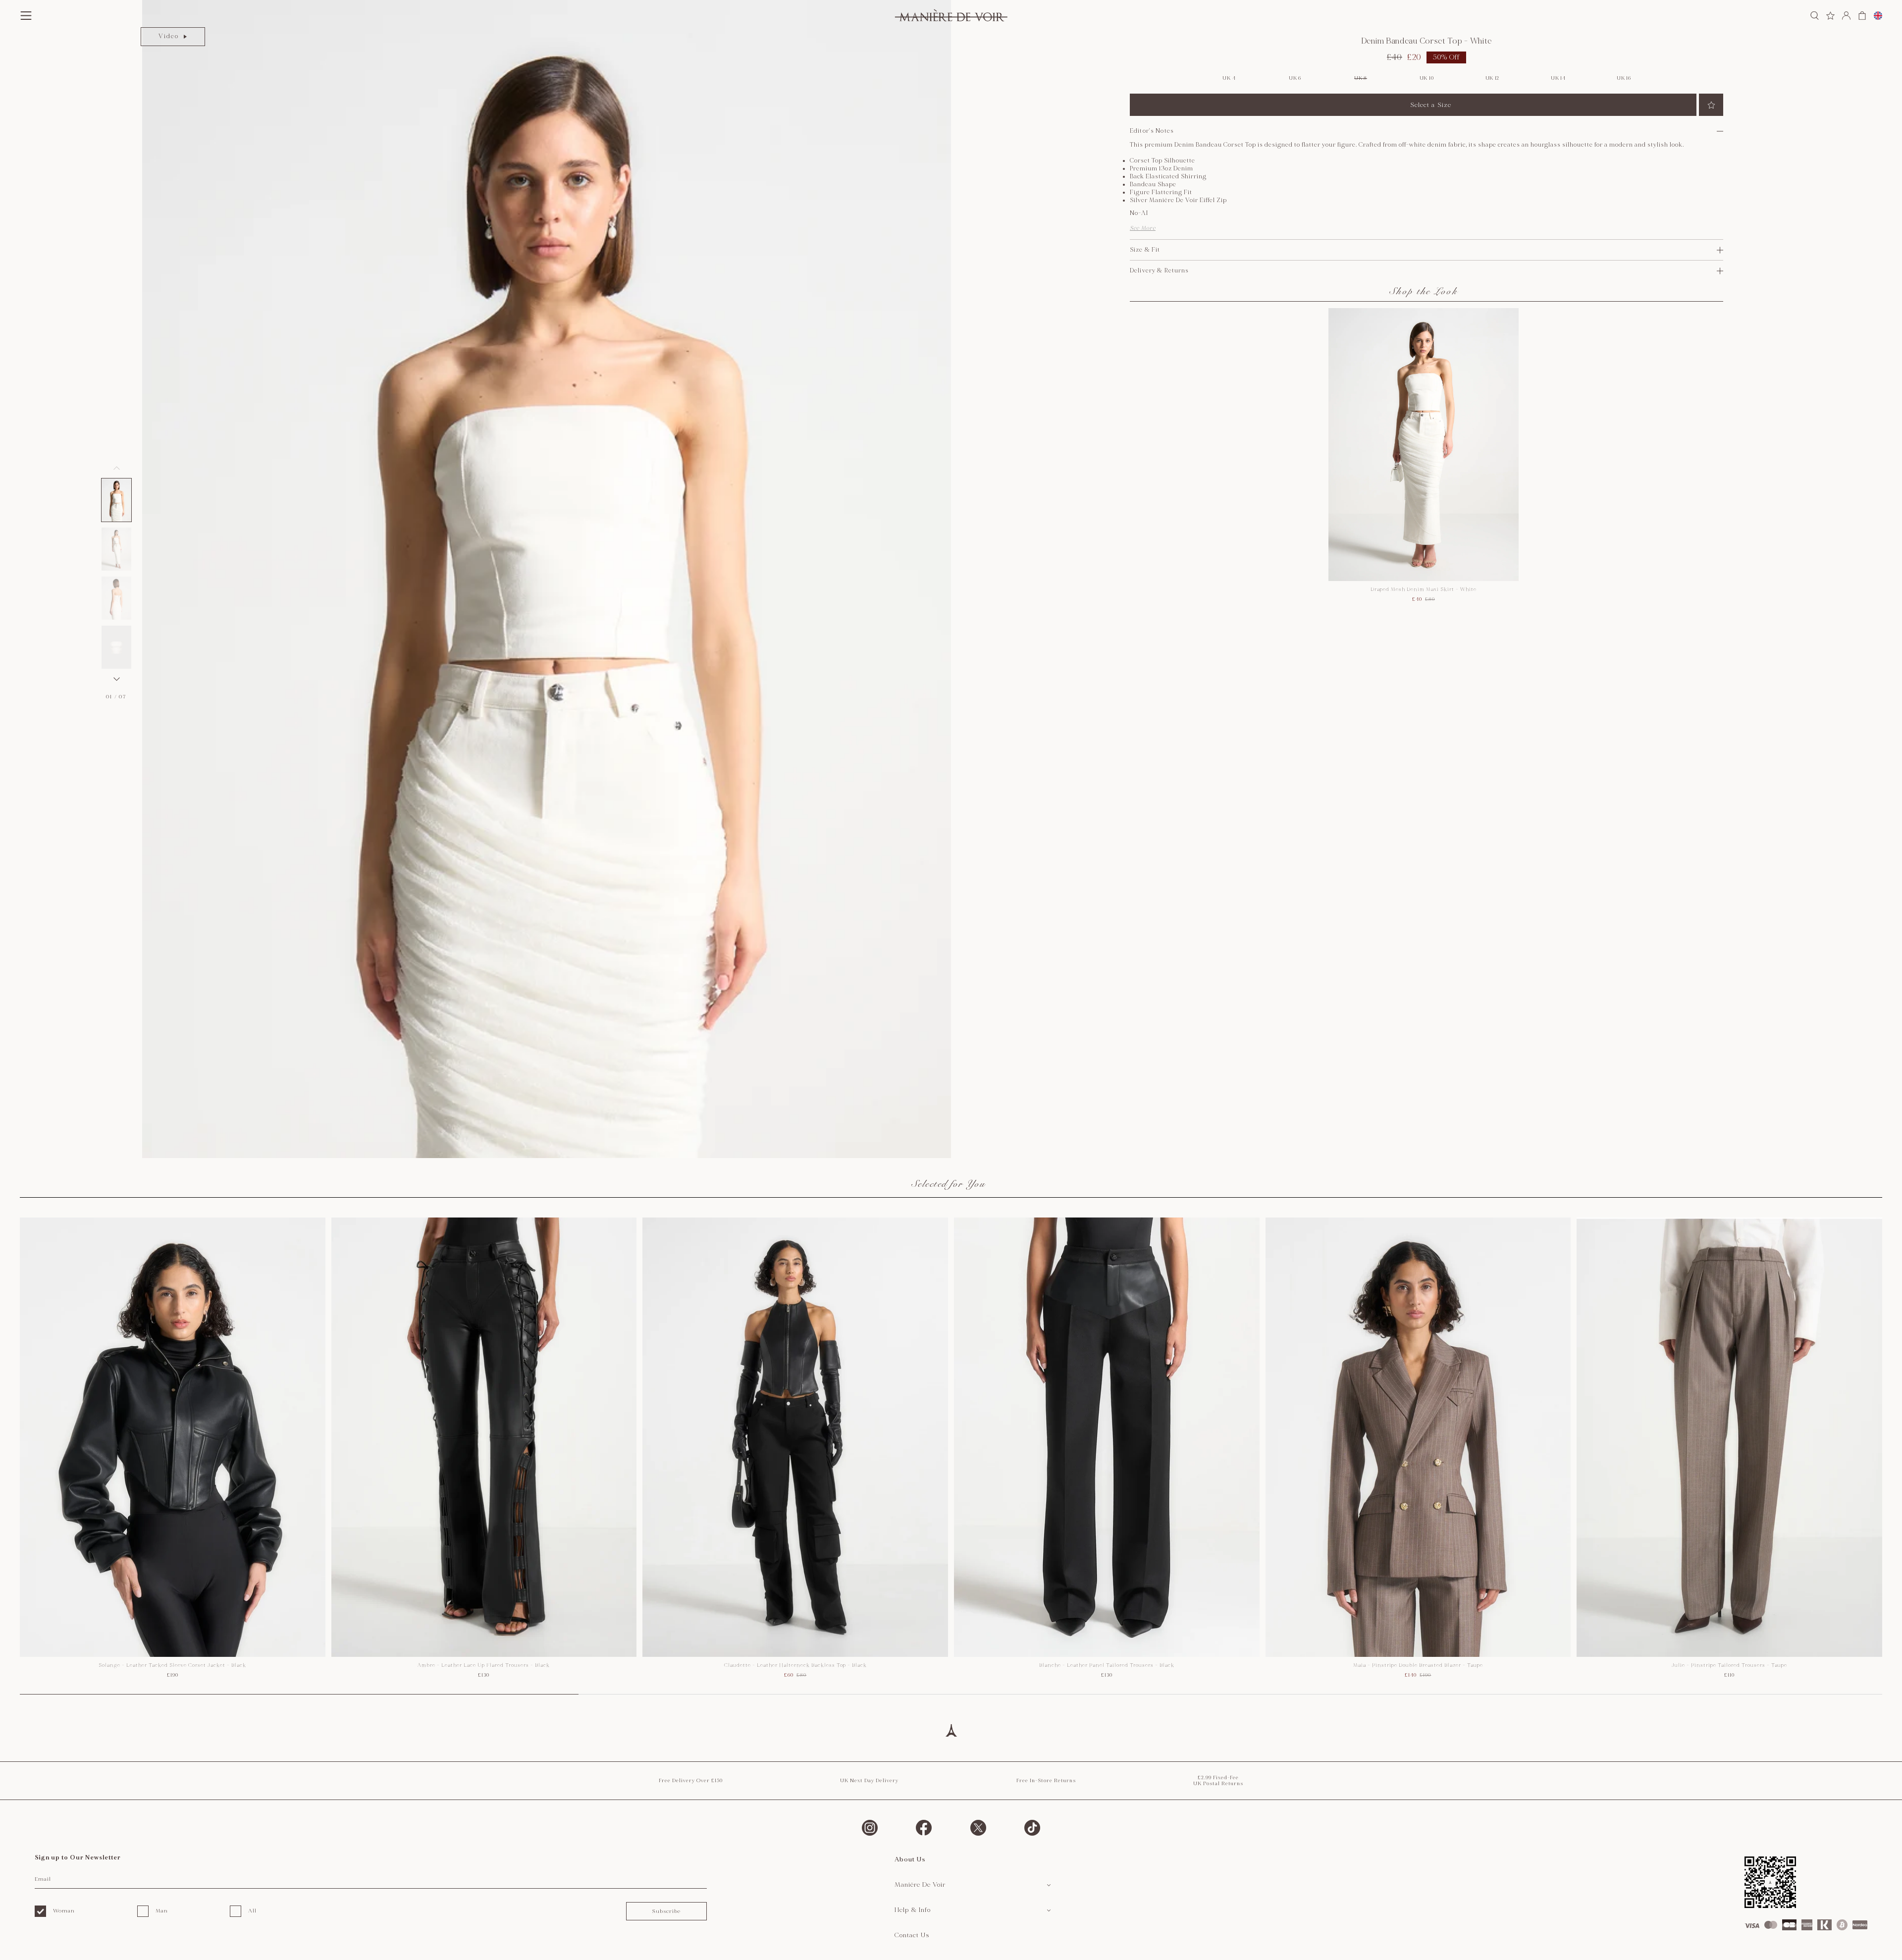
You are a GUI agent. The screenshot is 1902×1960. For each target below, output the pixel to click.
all (252, 1911)
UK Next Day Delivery (869, 1781)
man (162, 1911)
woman (64, 1911)
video (169, 36)
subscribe (666, 1911)
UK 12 (1493, 78)
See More (1143, 228)
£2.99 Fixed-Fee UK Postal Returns (1218, 1781)
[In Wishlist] (1711, 105)
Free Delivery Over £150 (691, 1781)
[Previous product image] (116, 468)
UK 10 (1427, 78)
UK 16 (1624, 78)
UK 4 (1229, 78)
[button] (116, 500)
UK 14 (1558, 78)
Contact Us (912, 1935)
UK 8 (1361, 78)
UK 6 (1295, 78)
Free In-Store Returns (1046, 1781)
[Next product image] (116, 679)
